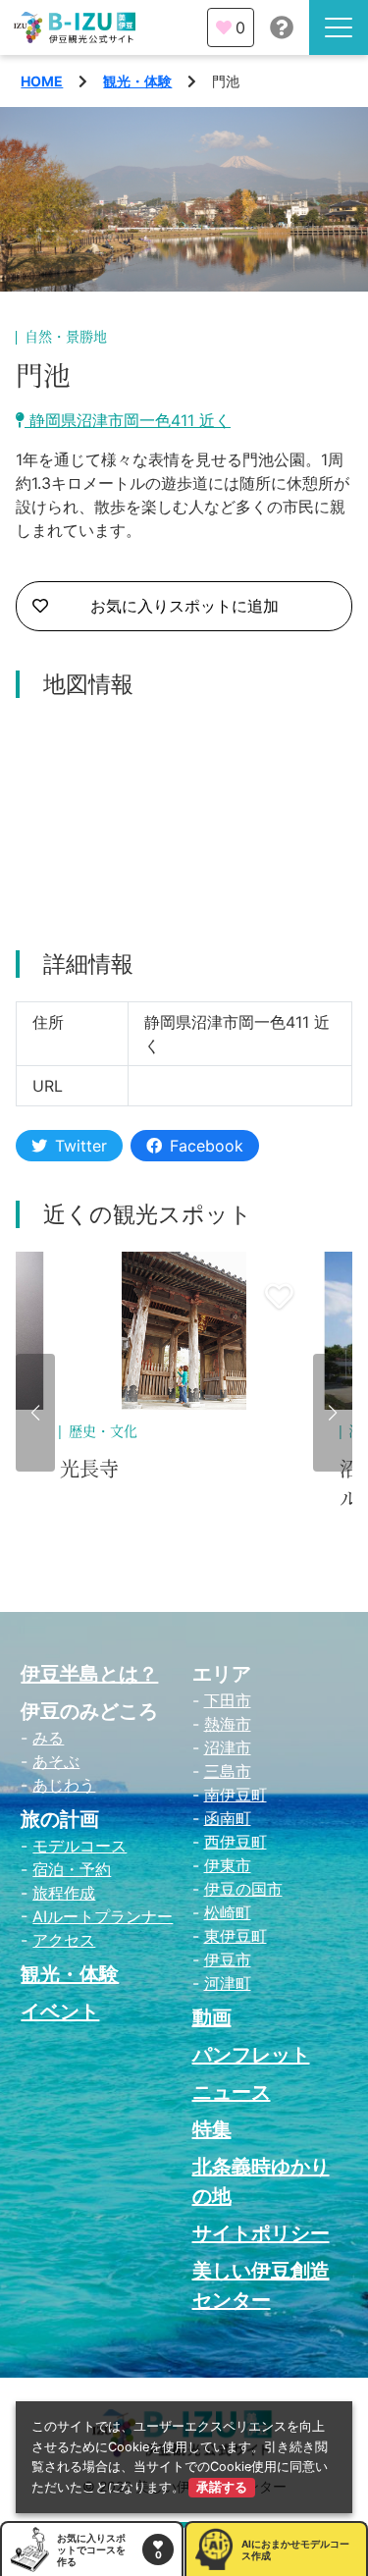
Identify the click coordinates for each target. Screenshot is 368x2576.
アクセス (64, 1940)
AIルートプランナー (103, 1916)
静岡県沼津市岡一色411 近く (128, 420)
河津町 (228, 1983)
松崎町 (228, 1912)
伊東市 (228, 1865)
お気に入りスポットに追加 (184, 606)
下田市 (228, 1700)
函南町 (228, 1818)
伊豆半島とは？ (89, 1674)
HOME (42, 81)
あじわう (64, 1785)
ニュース (232, 2092)
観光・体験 (137, 81)
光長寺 (89, 1470)
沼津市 (228, 1747)
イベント (60, 2012)
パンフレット (251, 2055)
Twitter (81, 1146)
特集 (212, 2129)
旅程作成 (64, 1893)
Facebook (207, 1146)
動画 (212, 2017)
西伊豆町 (236, 1842)
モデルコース (79, 1846)
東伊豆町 (236, 1936)
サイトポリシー (261, 2233)
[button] (35, 1413)
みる (48, 1738)
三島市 (228, 1771)
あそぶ (56, 1761)
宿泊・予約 (72, 1869)
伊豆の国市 (243, 1889)
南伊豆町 (236, 1795)
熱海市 (228, 1724)
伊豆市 (228, 1959)
